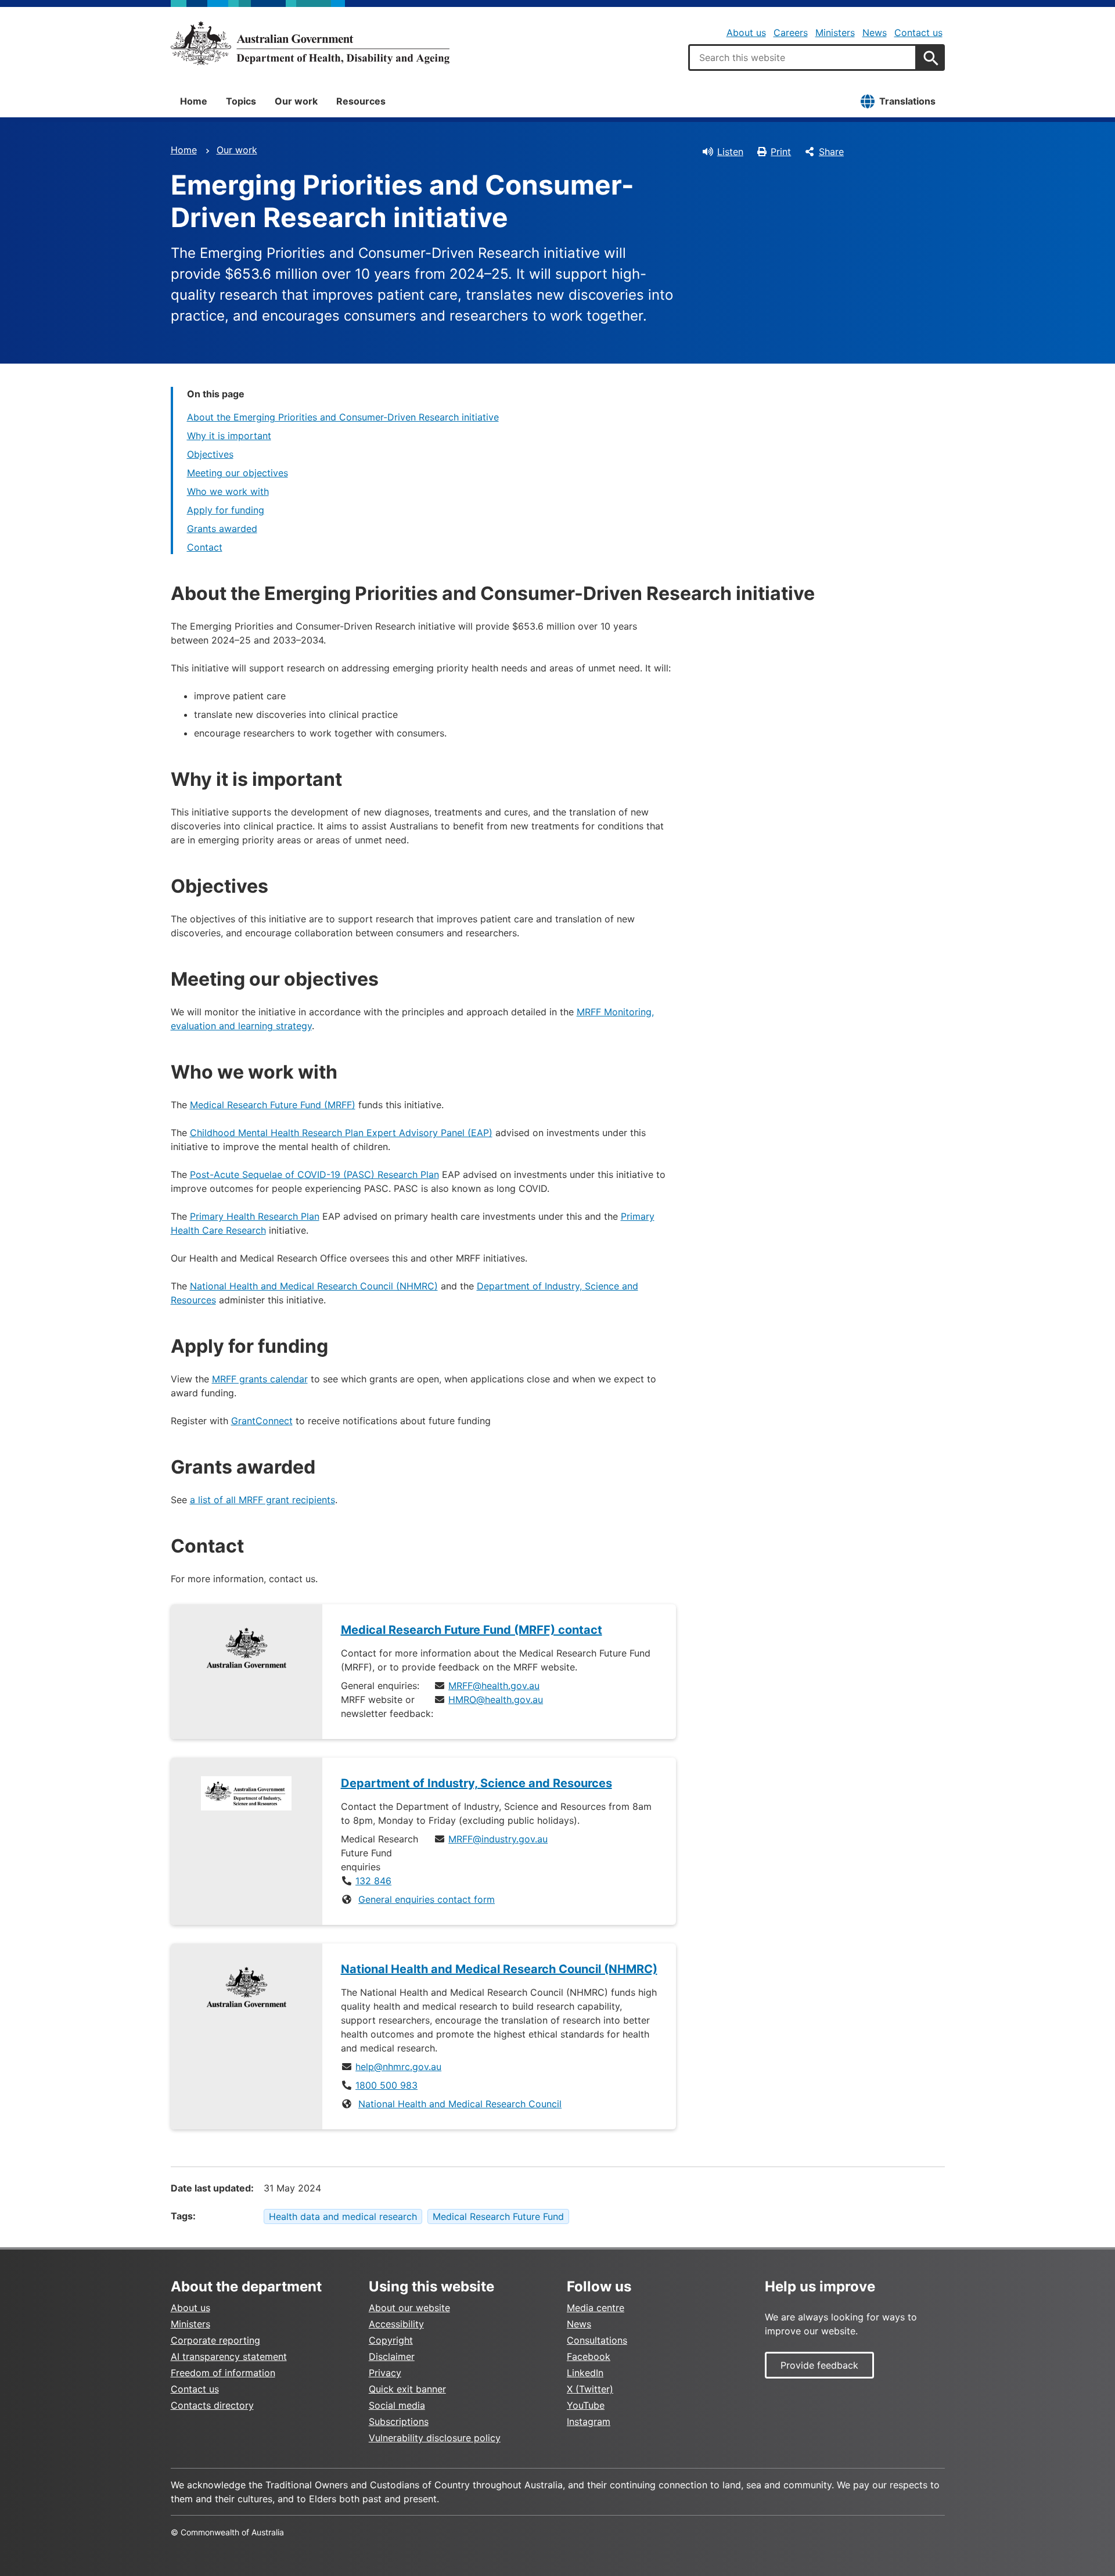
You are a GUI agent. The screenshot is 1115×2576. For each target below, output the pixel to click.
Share (831, 152)
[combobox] (803, 58)
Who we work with (228, 491)
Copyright (391, 2340)
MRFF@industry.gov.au (498, 1839)
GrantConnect (262, 1421)
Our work (296, 101)
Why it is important (229, 436)
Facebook (589, 2356)
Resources (361, 101)
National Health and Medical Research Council (460, 2104)
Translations (907, 101)
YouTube (586, 2405)
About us (746, 33)
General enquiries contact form (427, 1899)
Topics (241, 101)
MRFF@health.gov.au (494, 1686)
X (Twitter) (590, 2389)
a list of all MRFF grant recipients (262, 1500)
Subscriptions (399, 2421)
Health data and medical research (343, 2216)
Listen (730, 152)
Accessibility (396, 2324)
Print (781, 152)
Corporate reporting (215, 2340)
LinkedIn (585, 2373)
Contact (205, 547)
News (875, 33)
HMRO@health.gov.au (496, 1700)
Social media (397, 2405)
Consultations (597, 2340)
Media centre (596, 2308)
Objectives (210, 454)
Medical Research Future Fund (498, 2216)
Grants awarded (222, 529)
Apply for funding (226, 510)
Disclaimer (392, 2356)
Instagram (589, 2421)
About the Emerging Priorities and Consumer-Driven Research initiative (343, 417)
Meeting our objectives (238, 473)
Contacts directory (212, 2405)
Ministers (835, 33)
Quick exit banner (407, 2389)
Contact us (918, 33)
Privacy (385, 2373)
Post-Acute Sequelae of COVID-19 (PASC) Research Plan (314, 1174)
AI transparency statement (229, 2356)
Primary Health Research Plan (255, 1216)
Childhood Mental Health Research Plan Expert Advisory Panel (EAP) (341, 1133)
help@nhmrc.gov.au (398, 2067)
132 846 (373, 1881)
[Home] (310, 43)
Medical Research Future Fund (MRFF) (273, 1105)
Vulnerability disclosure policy (435, 2438)
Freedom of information (223, 2373)
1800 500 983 (386, 2085)
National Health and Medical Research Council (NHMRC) (314, 1286)
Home (194, 101)
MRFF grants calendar (260, 1379)
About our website (409, 2308)
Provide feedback (819, 2365)
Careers (791, 33)
